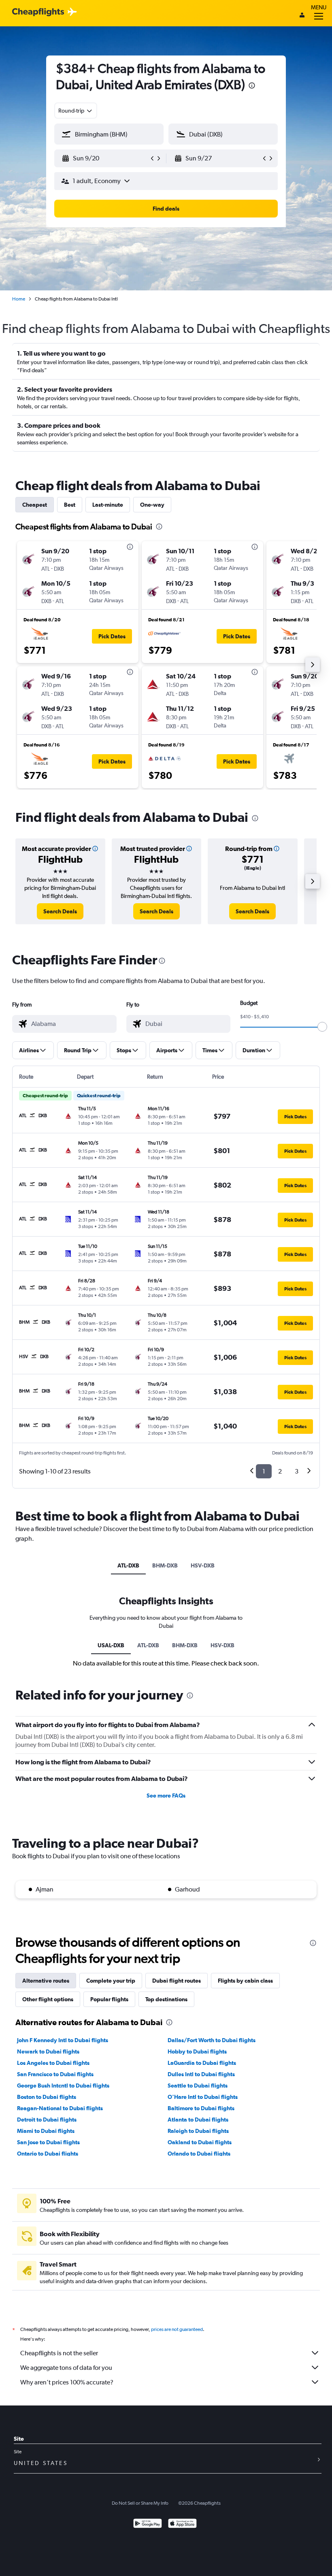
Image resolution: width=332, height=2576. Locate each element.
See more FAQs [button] (166, 1796)
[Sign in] (302, 16)
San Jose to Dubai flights (48, 2142)
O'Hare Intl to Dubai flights (203, 2097)
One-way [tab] (152, 505)
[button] (252, 86)
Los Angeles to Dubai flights (53, 2063)
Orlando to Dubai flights (199, 2154)
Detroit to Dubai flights (47, 2120)
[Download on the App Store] (182, 2524)
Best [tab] (70, 505)
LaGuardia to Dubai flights (202, 2063)
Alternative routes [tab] (46, 1981)
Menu (319, 7)
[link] (60, 911)
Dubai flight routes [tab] (177, 1981)
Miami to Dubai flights (46, 2131)
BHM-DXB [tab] (165, 1565)
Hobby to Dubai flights (197, 2051)
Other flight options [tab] (48, 1999)
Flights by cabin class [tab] (245, 1981)
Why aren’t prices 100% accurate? (67, 2382)
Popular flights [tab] (109, 1999)
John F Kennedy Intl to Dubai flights (63, 2040)
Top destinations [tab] (166, 1999)
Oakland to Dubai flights (200, 2142)
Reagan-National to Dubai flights (60, 2108)
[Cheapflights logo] (38, 12)
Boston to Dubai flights (47, 2097)
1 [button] (264, 1471)
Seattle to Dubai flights (198, 2086)
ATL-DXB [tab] (128, 1565)
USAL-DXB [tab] (111, 1645)
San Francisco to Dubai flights (55, 2074)
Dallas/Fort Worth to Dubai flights (212, 2040)
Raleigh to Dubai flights (198, 2131)
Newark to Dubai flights (48, 2051)
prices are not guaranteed (177, 2329)
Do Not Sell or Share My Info (140, 2503)
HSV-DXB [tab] (203, 1565)
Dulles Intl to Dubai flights (201, 2074)
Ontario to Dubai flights (48, 2154)
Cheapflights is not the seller (59, 2353)
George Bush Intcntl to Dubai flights (63, 2086)
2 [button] (280, 1471)
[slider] (322, 1027)
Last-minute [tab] (108, 505)
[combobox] (76, 111)
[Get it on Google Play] (148, 2524)
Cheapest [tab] (35, 505)
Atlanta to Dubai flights (198, 2120)
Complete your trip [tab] (111, 1981)
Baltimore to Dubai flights (201, 2108)
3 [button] (297, 1471)
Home (19, 299)
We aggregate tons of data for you (66, 2368)
